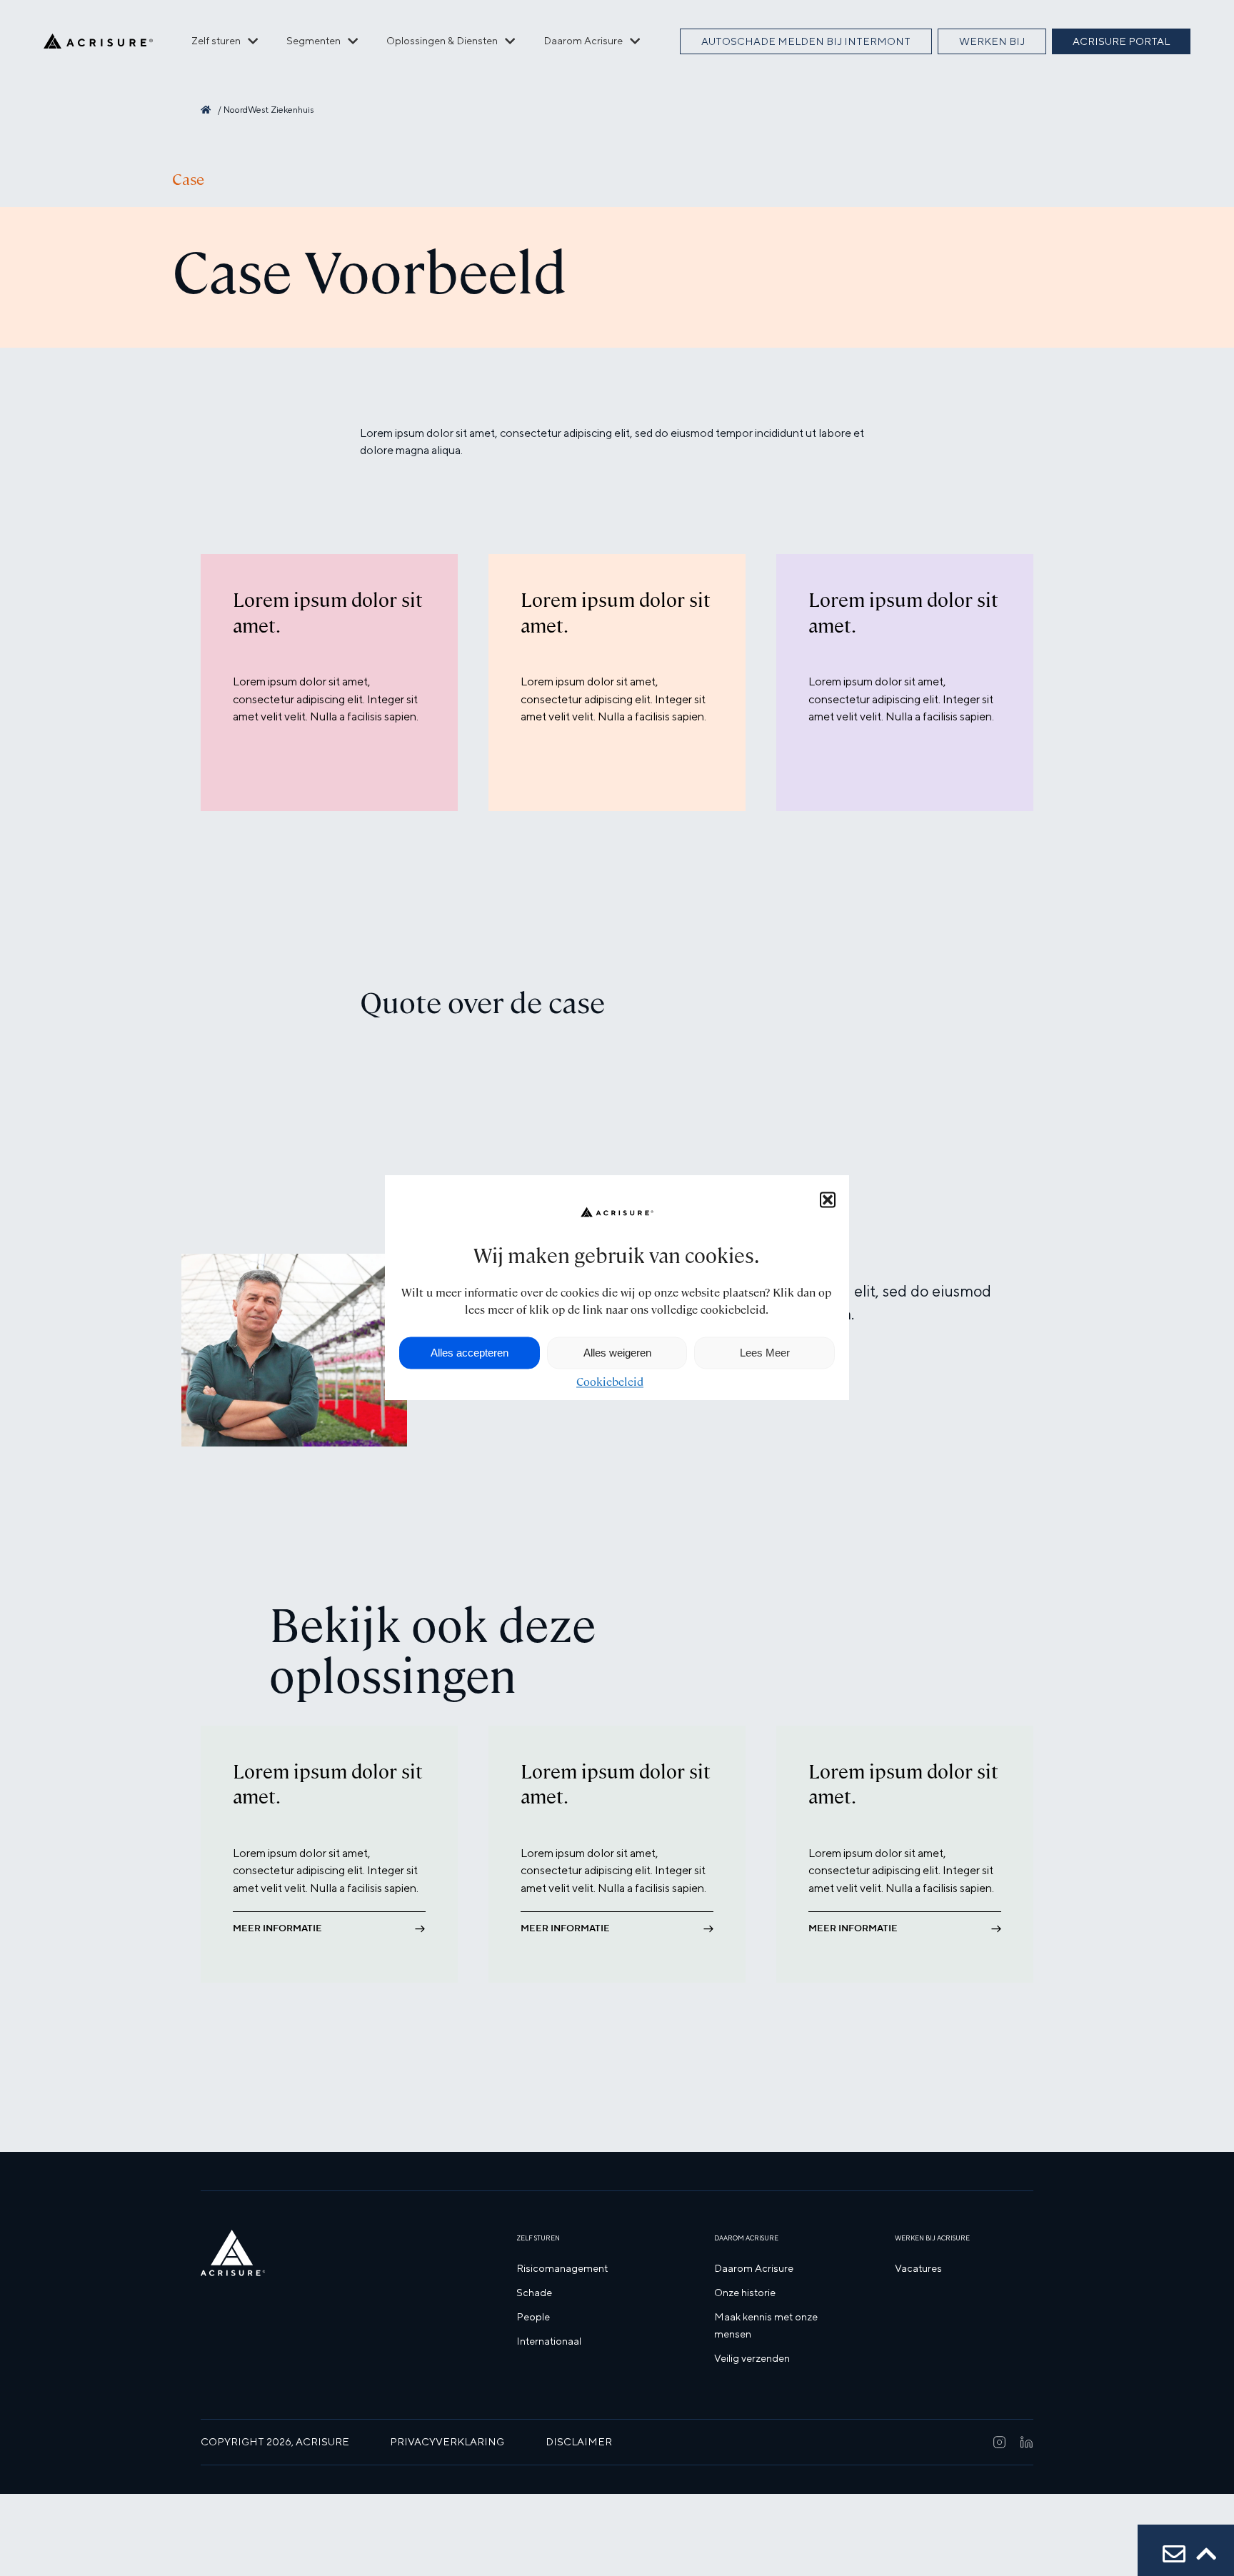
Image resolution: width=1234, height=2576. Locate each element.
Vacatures (918, 2268)
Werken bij (992, 41)
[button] (828, 1199)
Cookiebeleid (610, 1383)
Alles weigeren (617, 1353)
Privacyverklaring (447, 2441)
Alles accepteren (470, 1353)
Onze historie (745, 2292)
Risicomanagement (562, 2268)
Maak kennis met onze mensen (766, 2325)
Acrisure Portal (1121, 41)
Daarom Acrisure (754, 2268)
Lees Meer (765, 1353)
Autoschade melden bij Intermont (806, 41)
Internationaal (549, 2341)
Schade (534, 2292)
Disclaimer (579, 2441)
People (533, 2316)
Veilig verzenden (752, 2358)
